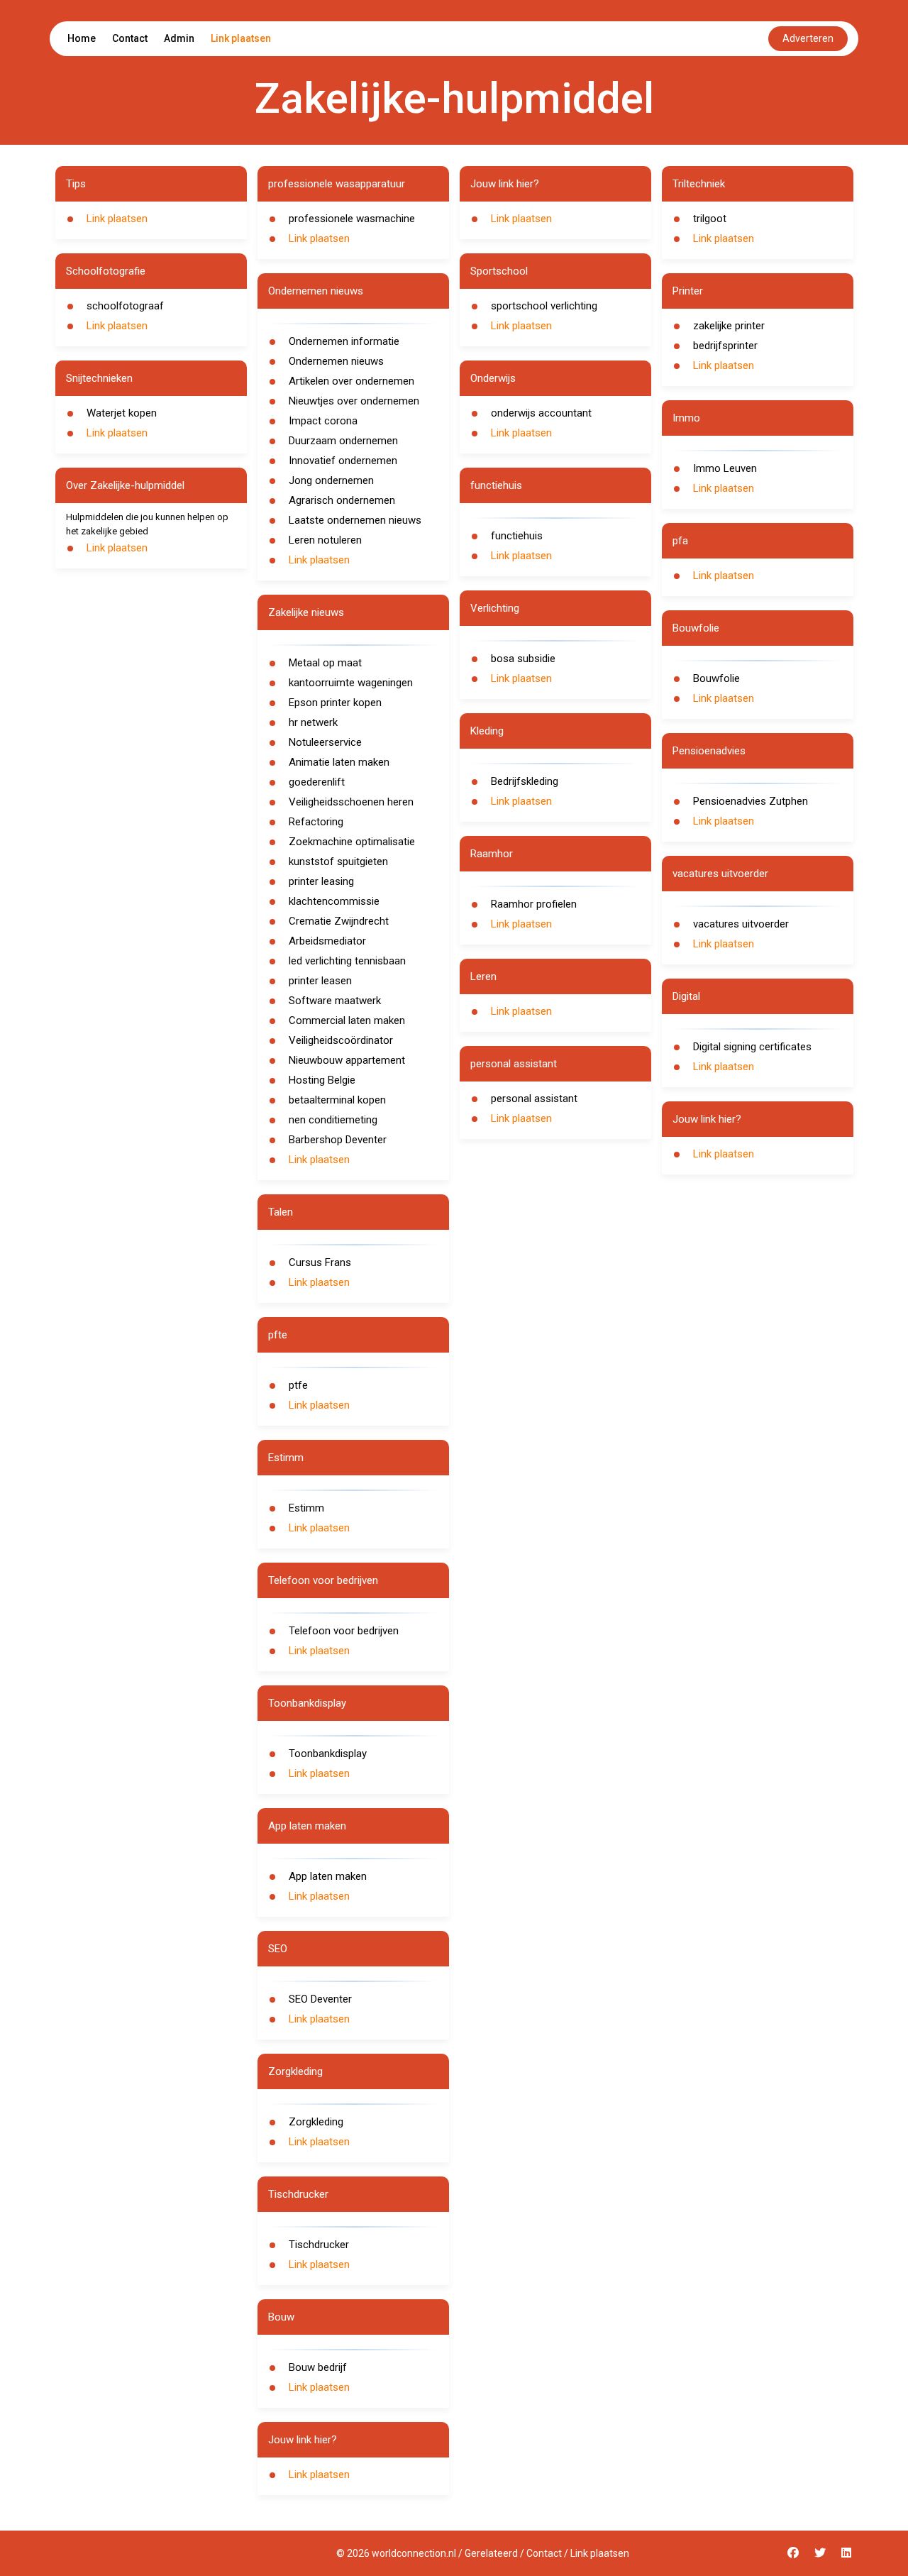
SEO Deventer (320, 1999)
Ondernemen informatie (344, 341)
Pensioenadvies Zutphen (751, 801)
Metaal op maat (325, 663)
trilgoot (710, 219)
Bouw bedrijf (318, 2367)
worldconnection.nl (414, 2553)
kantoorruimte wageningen (351, 683)
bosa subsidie (523, 659)
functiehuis (517, 536)
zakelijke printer (729, 326)
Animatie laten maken (339, 762)
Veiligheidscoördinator (341, 1040)
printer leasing (321, 881)
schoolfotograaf (125, 306)
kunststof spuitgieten (338, 862)
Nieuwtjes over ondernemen (354, 401)
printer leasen (320, 981)
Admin (179, 38)
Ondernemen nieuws (336, 361)
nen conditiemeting (333, 1120)
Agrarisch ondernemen (342, 500)
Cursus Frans (320, 1262)
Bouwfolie (716, 678)
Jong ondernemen (331, 480)
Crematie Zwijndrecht (339, 921)
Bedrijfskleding (525, 781)
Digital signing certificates (752, 1047)
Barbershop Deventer (338, 1140)
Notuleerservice (325, 742)
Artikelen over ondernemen (351, 381)
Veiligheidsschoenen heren (351, 802)
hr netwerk (313, 722)
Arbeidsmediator (327, 941)
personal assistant (534, 1099)
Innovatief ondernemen (343, 461)
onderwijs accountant (541, 413)
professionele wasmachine (352, 219)
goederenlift (317, 782)
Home (82, 38)
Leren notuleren (325, 540)
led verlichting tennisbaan (347, 961)
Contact (130, 38)
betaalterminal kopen (337, 1100)
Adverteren (808, 38)
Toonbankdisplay (328, 1754)
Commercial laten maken (347, 1020)
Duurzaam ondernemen (343, 441)
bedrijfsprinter (725, 346)
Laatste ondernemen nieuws (355, 520)
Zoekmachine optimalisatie (352, 842)
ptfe (298, 1385)
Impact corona (323, 421)
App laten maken (328, 1876)
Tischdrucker (319, 2245)
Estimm (306, 1508)
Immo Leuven (725, 468)
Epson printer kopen (335, 703)
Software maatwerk (335, 1001)
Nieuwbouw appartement (347, 1060)
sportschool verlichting (544, 306)
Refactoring (316, 822)
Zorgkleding (316, 2122)
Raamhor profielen (534, 904)
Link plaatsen (241, 38)
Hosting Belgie (322, 1080)
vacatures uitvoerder (741, 924)
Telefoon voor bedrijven (344, 1631)
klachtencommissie (334, 901)
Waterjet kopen (122, 413)
